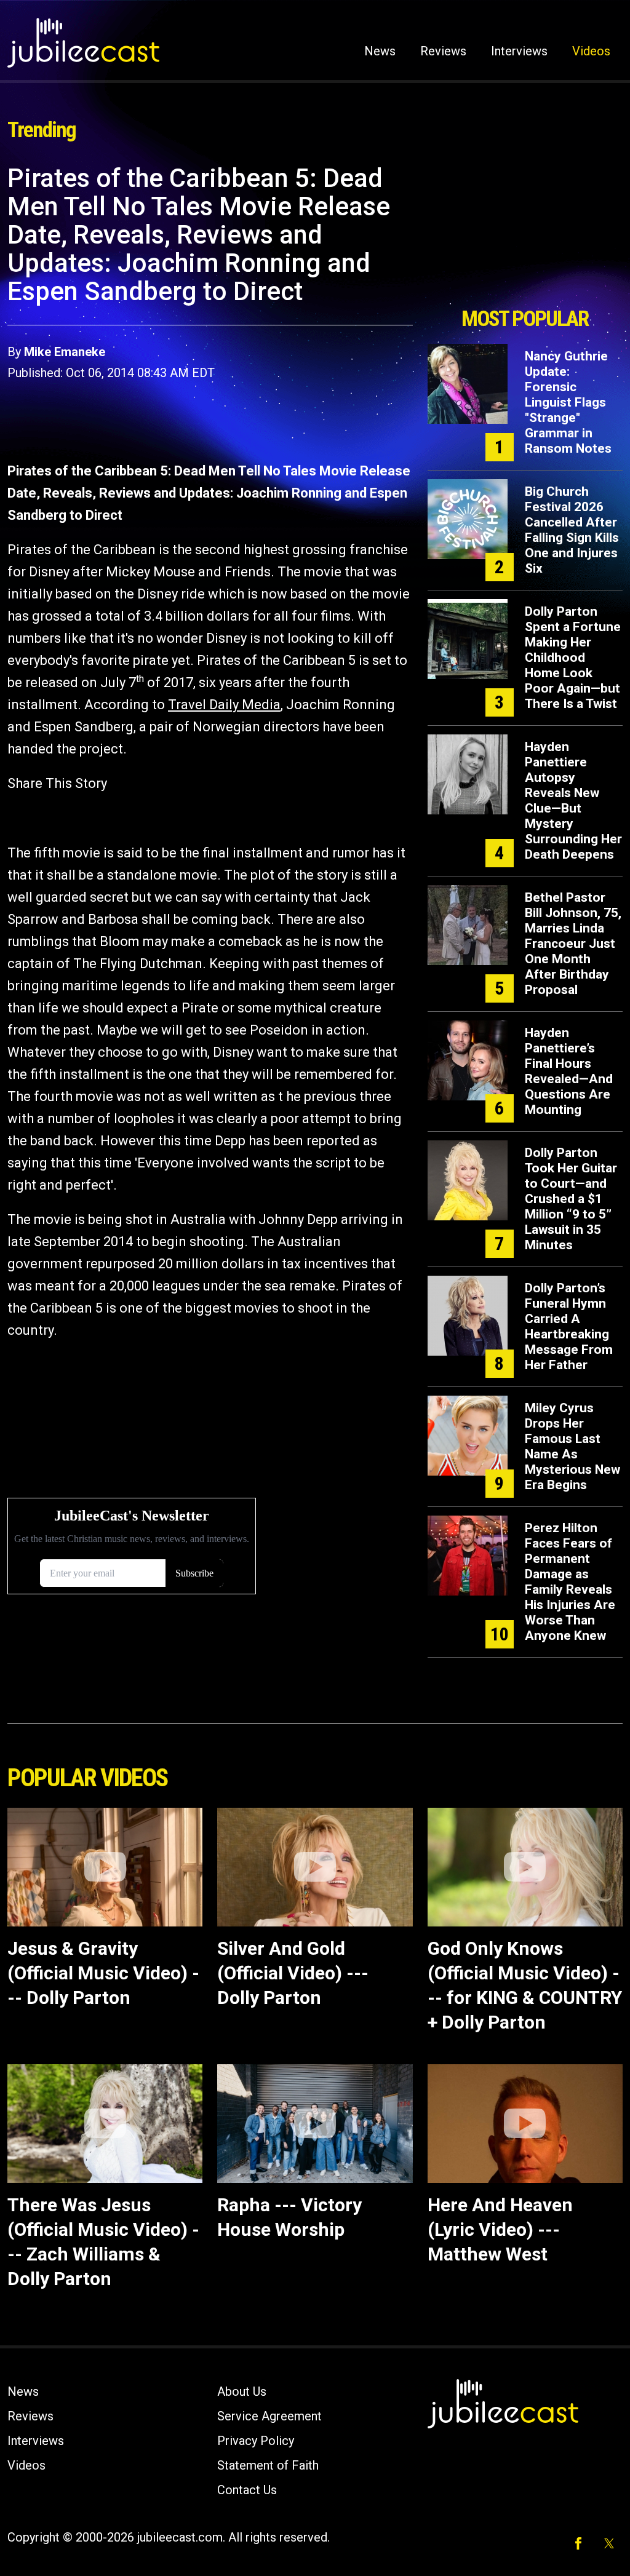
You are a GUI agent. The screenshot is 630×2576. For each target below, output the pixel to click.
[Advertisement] (525, 232)
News (380, 51)
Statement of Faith (268, 2465)
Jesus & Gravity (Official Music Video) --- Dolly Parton (103, 1973)
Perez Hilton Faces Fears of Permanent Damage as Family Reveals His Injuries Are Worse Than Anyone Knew (570, 1582)
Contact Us (247, 2490)
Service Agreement (269, 2416)
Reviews (443, 51)
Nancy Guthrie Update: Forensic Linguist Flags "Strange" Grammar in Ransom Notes (568, 402)
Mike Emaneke (65, 352)
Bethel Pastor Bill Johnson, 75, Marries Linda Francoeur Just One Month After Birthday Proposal (573, 944)
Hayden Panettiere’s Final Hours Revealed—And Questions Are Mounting (569, 1071)
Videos (591, 51)
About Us (242, 2391)
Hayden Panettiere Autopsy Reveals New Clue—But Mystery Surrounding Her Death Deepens (573, 801)
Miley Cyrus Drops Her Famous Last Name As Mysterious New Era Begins (572, 1446)
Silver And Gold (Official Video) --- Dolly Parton (293, 1973)
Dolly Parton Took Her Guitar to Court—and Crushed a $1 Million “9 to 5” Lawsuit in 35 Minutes (571, 1199)
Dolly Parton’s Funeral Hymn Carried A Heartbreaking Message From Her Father (569, 1326)
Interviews (519, 51)
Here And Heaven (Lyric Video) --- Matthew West (500, 2229)
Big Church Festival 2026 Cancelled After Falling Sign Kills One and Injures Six (572, 530)
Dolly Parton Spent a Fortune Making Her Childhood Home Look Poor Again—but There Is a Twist (573, 658)
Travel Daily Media (224, 705)
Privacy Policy (256, 2441)
